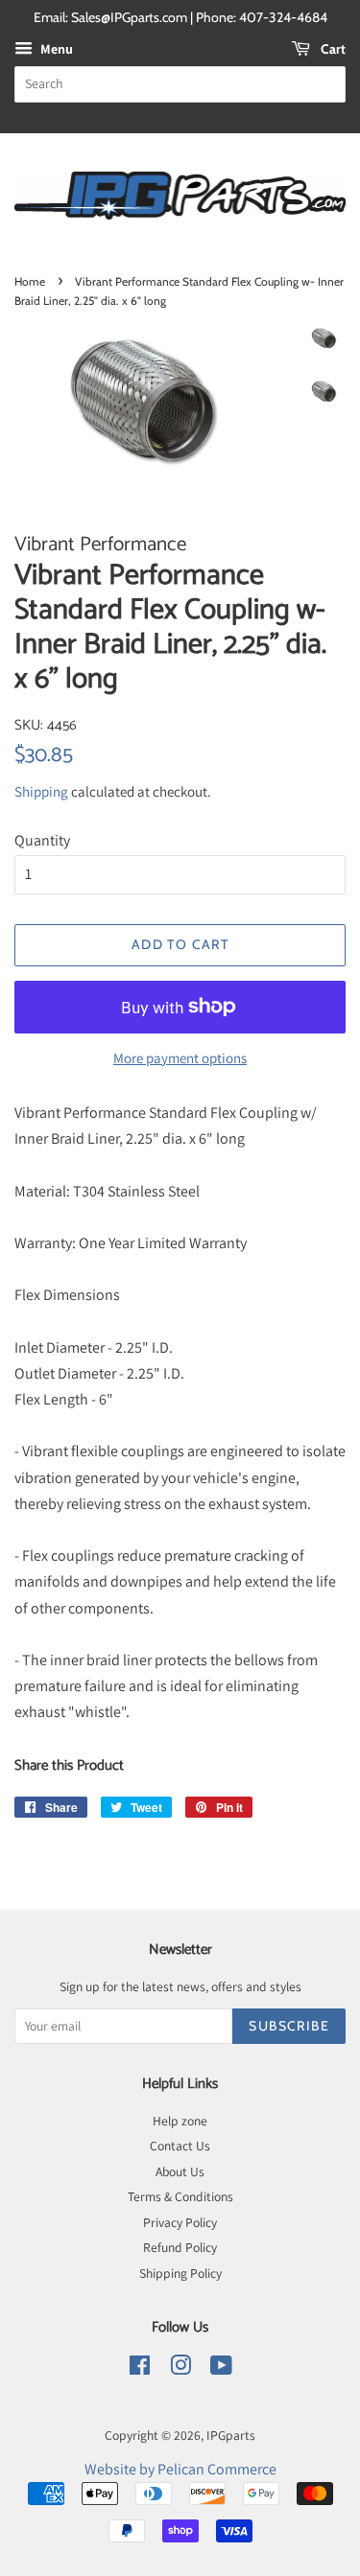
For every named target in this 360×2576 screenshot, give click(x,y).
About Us (180, 2171)
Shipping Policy (180, 2273)
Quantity (42, 840)
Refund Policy (180, 2247)
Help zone (180, 2121)
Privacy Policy (180, 2222)
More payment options (180, 1058)
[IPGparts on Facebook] (140, 2369)
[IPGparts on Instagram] (180, 2369)
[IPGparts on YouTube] (221, 2369)
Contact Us (180, 2146)
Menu (55, 49)
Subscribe (289, 2026)
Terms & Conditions (180, 2196)
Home (30, 281)
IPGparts (231, 2435)
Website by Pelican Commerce (180, 2469)
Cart (332, 49)
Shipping (41, 791)
